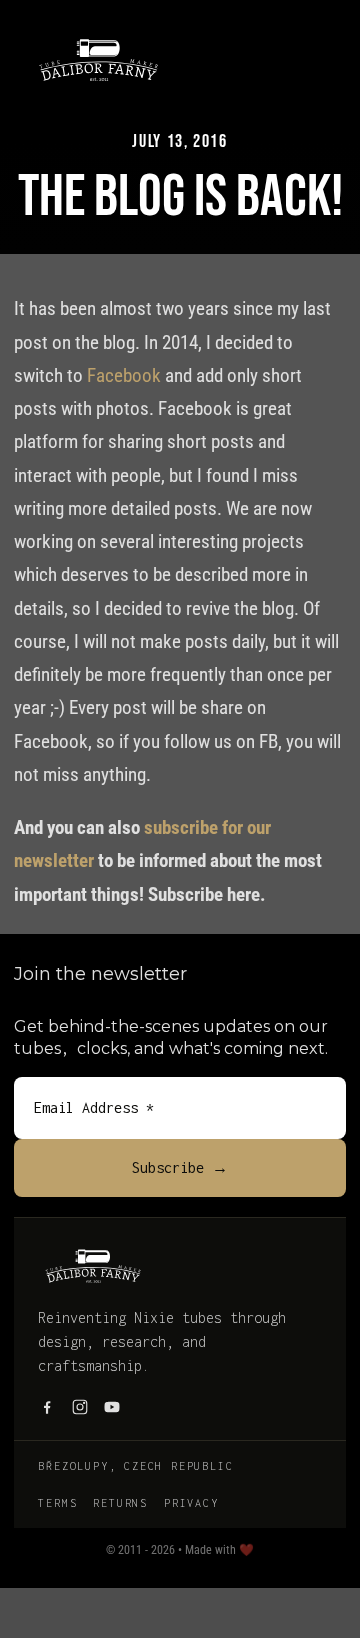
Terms (57, 1503)
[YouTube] (112, 1407)
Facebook (124, 375)
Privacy (191, 1503)
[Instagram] (80, 1407)
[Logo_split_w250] (98, 39)
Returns (120, 1503)
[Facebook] (47, 1407)
